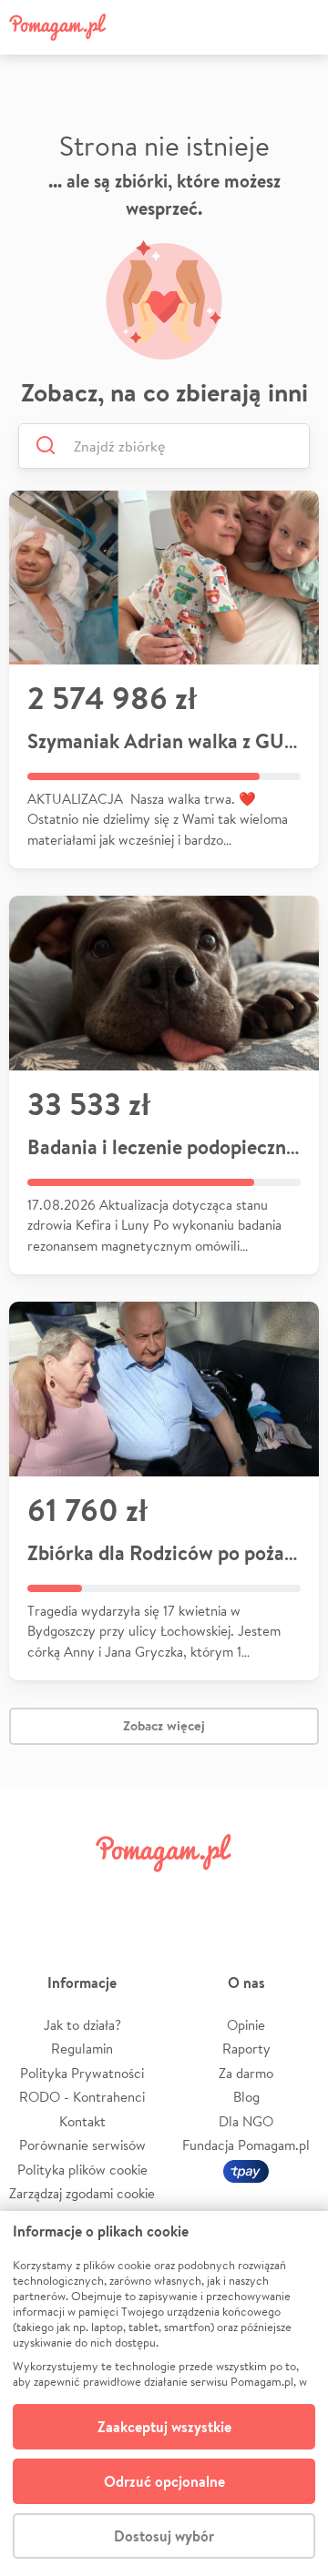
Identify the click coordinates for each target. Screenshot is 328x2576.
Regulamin (82, 2049)
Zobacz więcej (164, 1725)
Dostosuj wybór (164, 2536)
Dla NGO (246, 2121)
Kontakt (82, 2121)
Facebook (35, 1896)
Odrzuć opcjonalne (164, 2481)
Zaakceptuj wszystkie (164, 2427)
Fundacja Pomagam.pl (246, 2145)
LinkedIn (190, 1896)
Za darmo (246, 2073)
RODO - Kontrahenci (82, 2097)
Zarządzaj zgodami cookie (82, 2193)
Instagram (138, 1896)
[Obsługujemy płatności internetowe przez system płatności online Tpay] (246, 2170)
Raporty (246, 2049)
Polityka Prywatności (82, 2073)
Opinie (246, 2025)
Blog (246, 2097)
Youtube (293, 1896)
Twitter (87, 1896)
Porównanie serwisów (82, 2145)
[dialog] (164, 2393)
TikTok (241, 1896)
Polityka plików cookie (82, 2170)
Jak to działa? (82, 2025)
